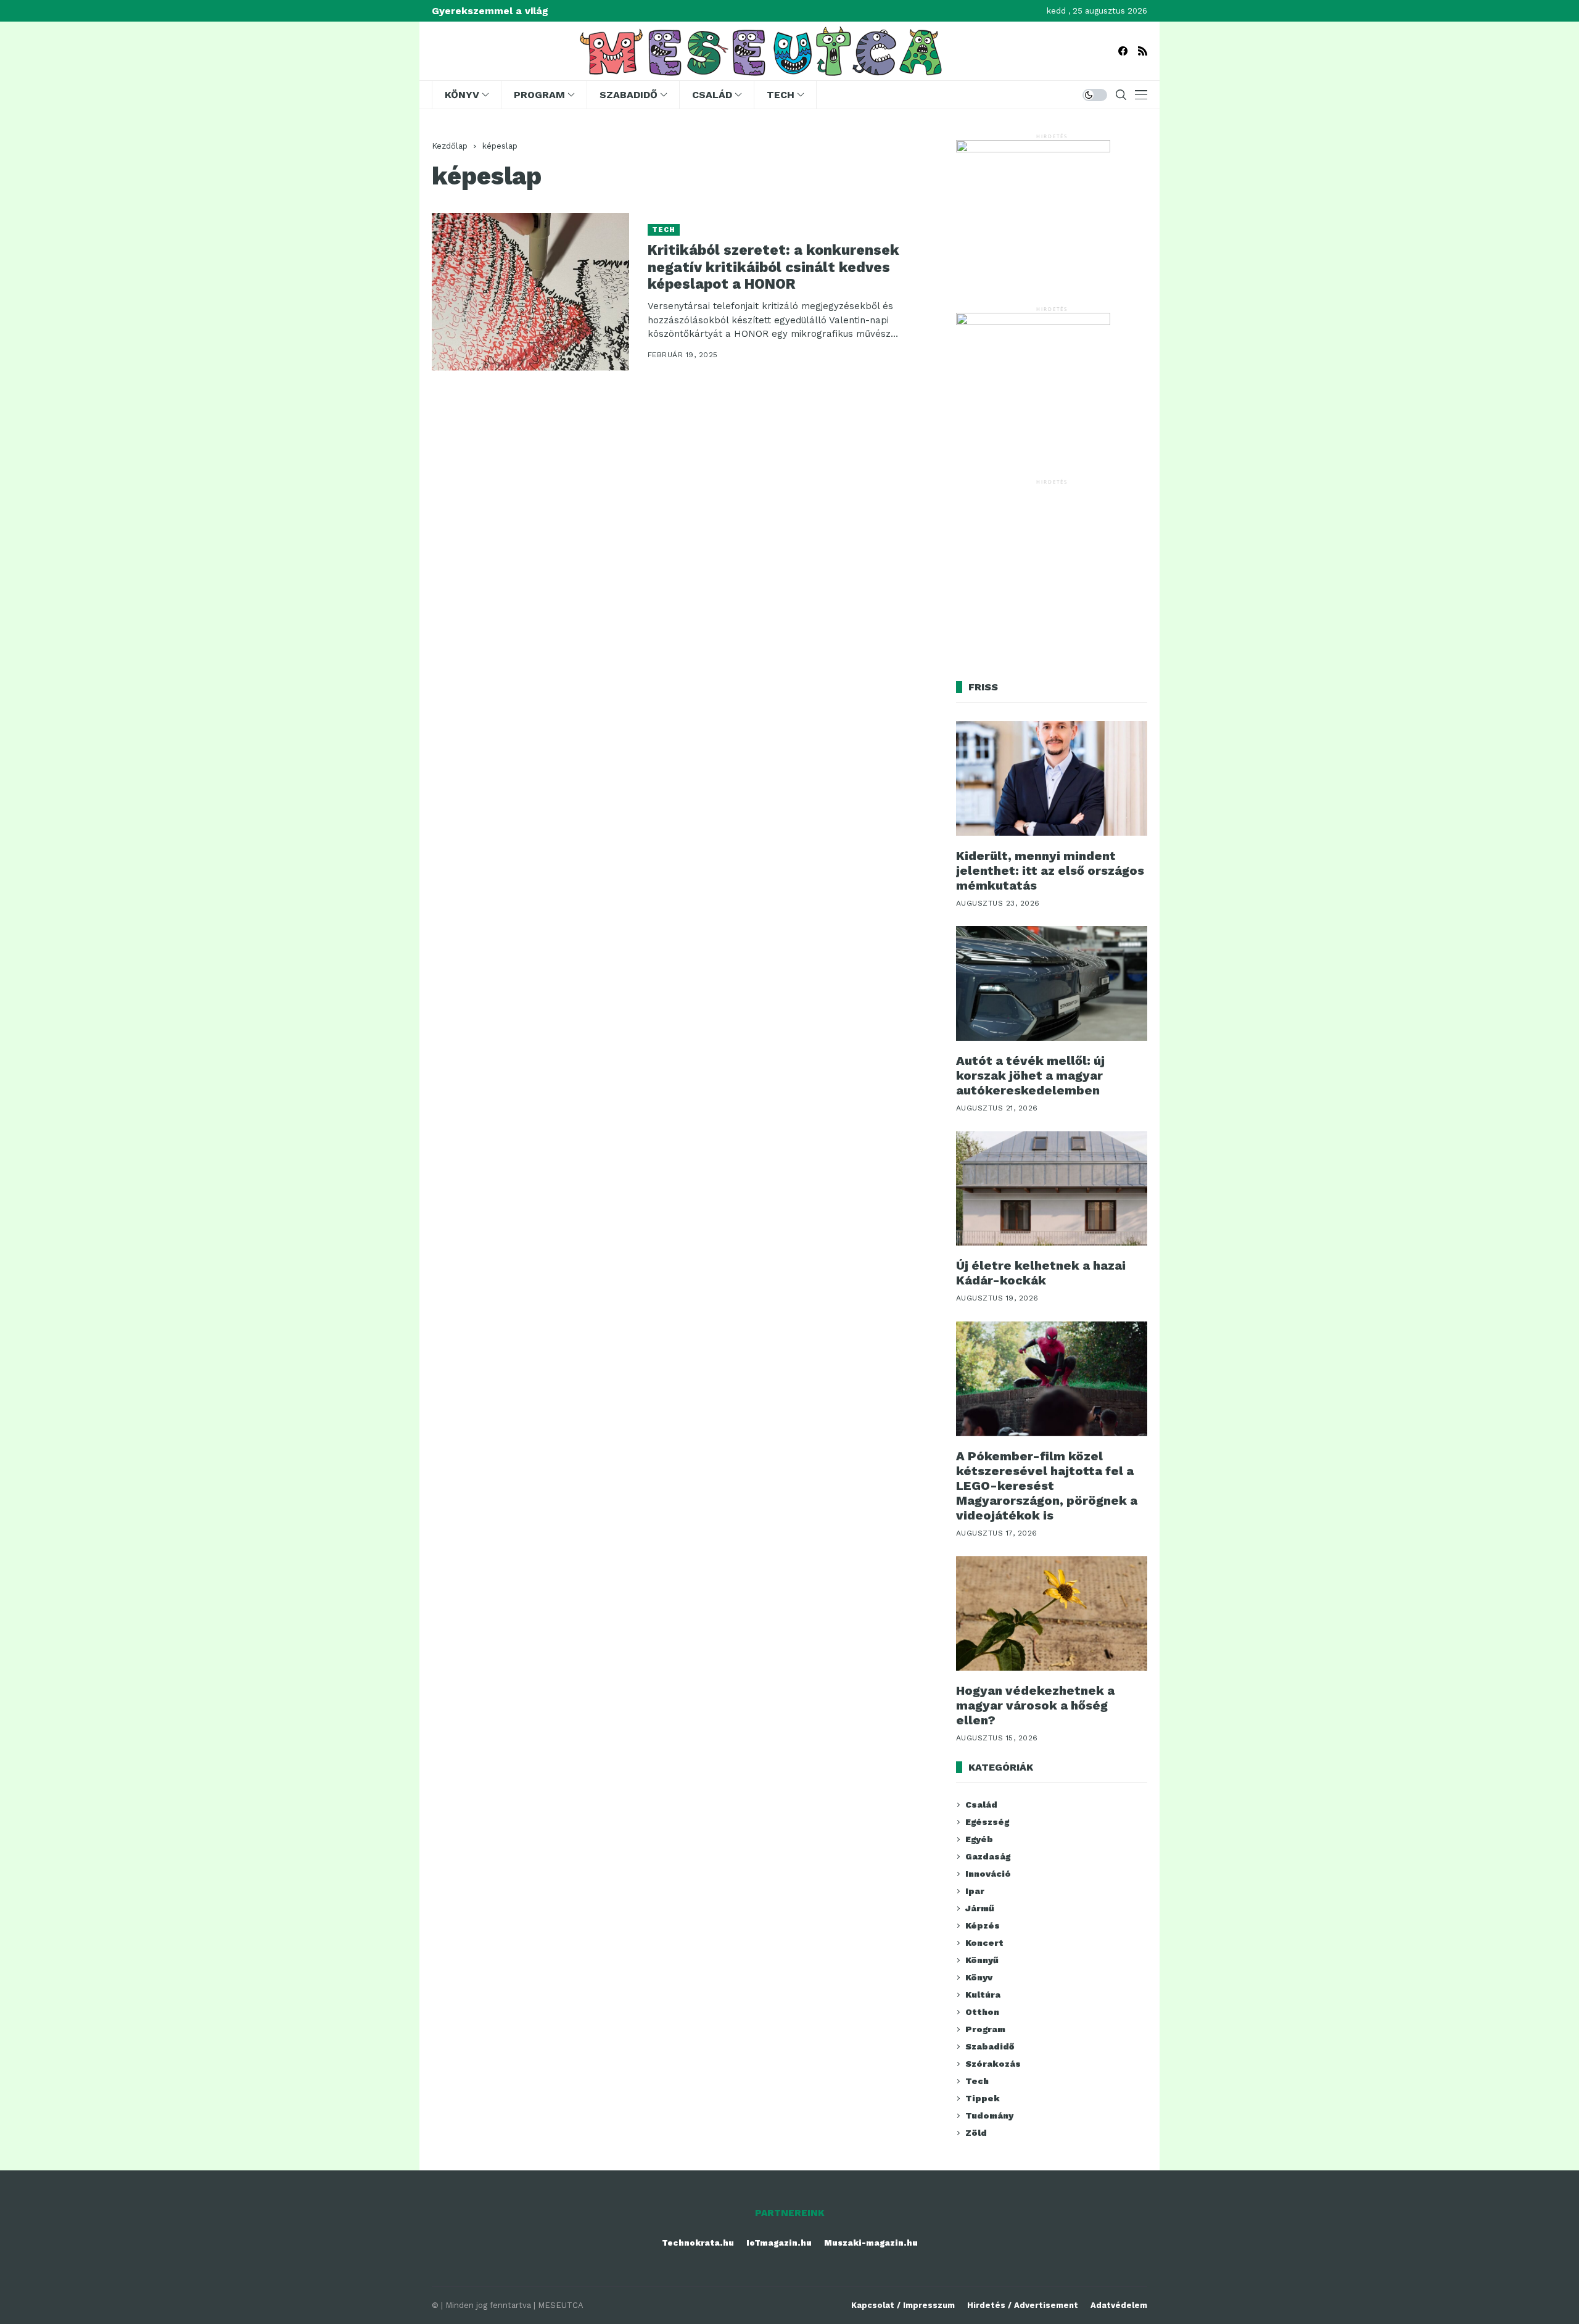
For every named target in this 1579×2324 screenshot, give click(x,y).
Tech (664, 230)
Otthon (982, 2012)
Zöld (976, 2133)
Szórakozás (993, 2064)
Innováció (988, 1874)
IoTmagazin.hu (779, 2243)
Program (985, 2029)
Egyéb (979, 1839)
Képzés (983, 1925)
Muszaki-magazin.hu (871, 2243)
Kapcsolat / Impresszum (903, 2305)
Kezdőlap (450, 146)
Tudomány (989, 2115)
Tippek (983, 2098)
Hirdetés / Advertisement (1023, 2305)
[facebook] (1123, 51)
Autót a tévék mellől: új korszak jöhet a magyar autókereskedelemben (1030, 1075)
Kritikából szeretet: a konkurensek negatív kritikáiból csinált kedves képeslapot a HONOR (773, 267)
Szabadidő (990, 2046)
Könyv (979, 1977)
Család (981, 1805)
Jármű (980, 1908)
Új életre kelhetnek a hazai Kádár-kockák (1041, 1273)
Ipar (975, 1891)
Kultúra (983, 1995)
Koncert (984, 1943)
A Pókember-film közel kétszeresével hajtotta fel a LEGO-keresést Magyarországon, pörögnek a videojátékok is (1047, 1486)
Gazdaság (988, 1856)
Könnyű (982, 1960)
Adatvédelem (1119, 2305)
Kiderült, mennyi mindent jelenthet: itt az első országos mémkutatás (1050, 870)
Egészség (987, 1822)
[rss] (1143, 51)
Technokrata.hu (698, 2243)
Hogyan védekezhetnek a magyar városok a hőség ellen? (1035, 1705)
